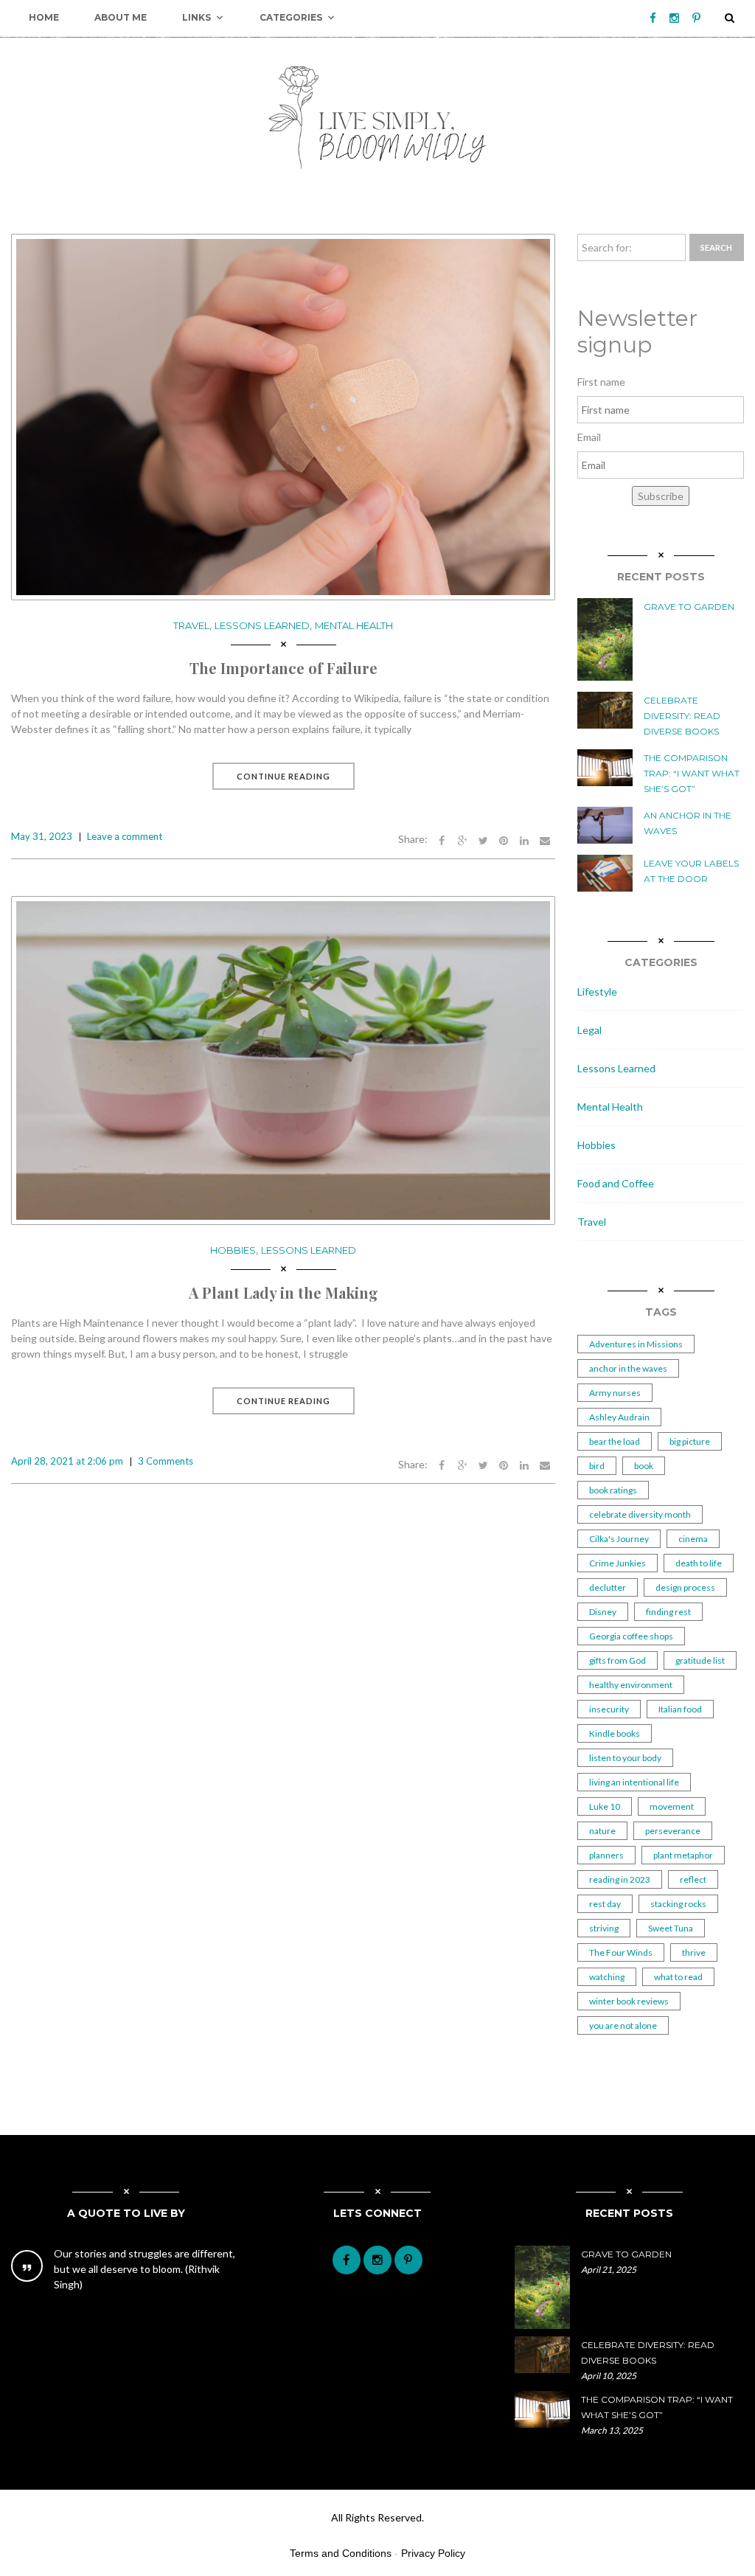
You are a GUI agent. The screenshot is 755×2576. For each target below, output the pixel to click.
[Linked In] (524, 839)
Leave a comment (125, 836)
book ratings (613, 1490)
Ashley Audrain (619, 1417)
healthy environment (631, 1685)
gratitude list (700, 1660)
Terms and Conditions (341, 2553)
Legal (589, 1030)
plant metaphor (683, 1855)
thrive (694, 1952)
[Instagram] (674, 18)
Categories (291, 17)
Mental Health (354, 625)
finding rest (668, 1612)
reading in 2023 (620, 1879)
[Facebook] (653, 18)
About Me (121, 17)
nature (602, 1831)
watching (607, 1977)
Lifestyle (597, 992)
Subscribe (661, 496)
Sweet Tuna (671, 1928)
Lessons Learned (262, 625)
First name (601, 382)
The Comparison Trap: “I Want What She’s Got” (692, 773)
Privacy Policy (433, 2553)
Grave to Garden (689, 607)
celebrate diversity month (640, 1514)
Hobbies (233, 1250)
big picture (690, 1441)
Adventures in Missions (636, 1344)
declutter (608, 1587)
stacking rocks (678, 1904)
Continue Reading (283, 776)
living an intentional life (634, 1782)
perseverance (673, 1831)
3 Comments (166, 1461)
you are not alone (623, 2025)
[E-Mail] (545, 839)
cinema (693, 1539)
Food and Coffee (616, 1183)
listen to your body (625, 1758)
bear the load (615, 1441)
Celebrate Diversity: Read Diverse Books (682, 716)
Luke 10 (605, 1806)
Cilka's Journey (619, 1539)
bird (597, 1466)
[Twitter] (483, 839)
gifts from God (617, 1660)
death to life (699, 1563)
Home (44, 17)
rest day (605, 1904)
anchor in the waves (628, 1368)
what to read (678, 1977)
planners (606, 1855)
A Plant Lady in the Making (283, 1292)
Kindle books (615, 1733)
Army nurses (615, 1393)
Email (589, 437)
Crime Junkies (617, 1563)
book (644, 1466)
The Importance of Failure (283, 668)
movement (672, 1806)
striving (604, 1928)
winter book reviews (629, 2001)
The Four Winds (621, 1952)
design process (685, 1587)
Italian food (680, 1709)
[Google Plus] (462, 839)
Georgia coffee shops (631, 1636)
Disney (603, 1612)
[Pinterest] (696, 18)
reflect (693, 1879)
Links (196, 17)
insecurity (609, 1709)
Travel (191, 625)
